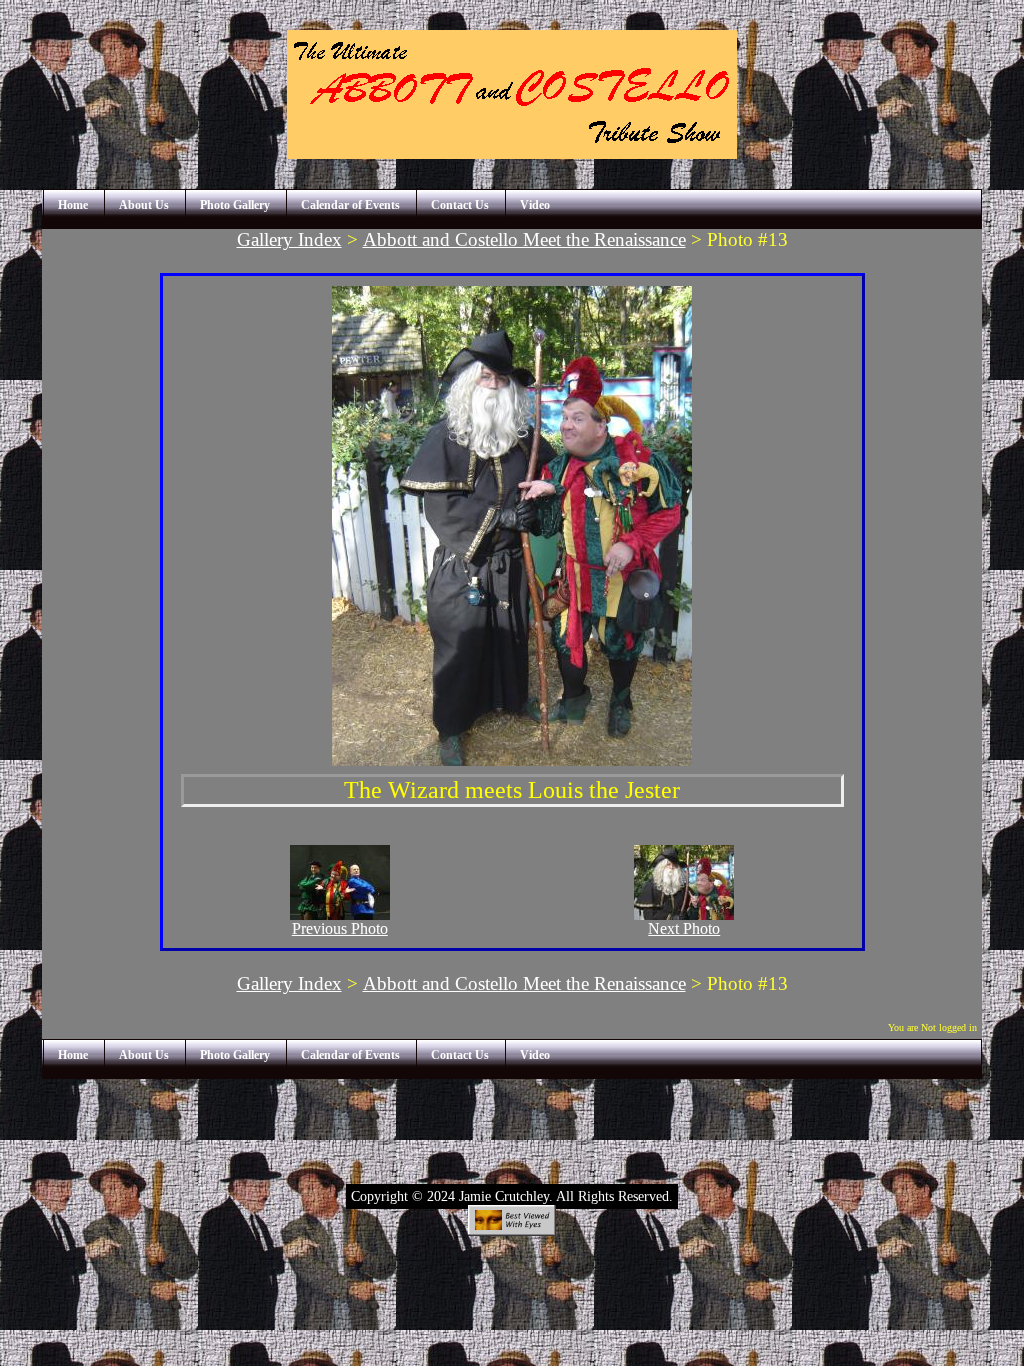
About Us (144, 205)
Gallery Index (289, 239)
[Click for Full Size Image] (512, 760)
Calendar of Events (350, 205)
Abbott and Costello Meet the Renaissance (524, 239)
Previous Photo (340, 928)
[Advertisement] (512, 1124)
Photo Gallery (235, 205)
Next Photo (684, 928)
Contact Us (460, 205)
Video (535, 205)
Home (73, 205)
